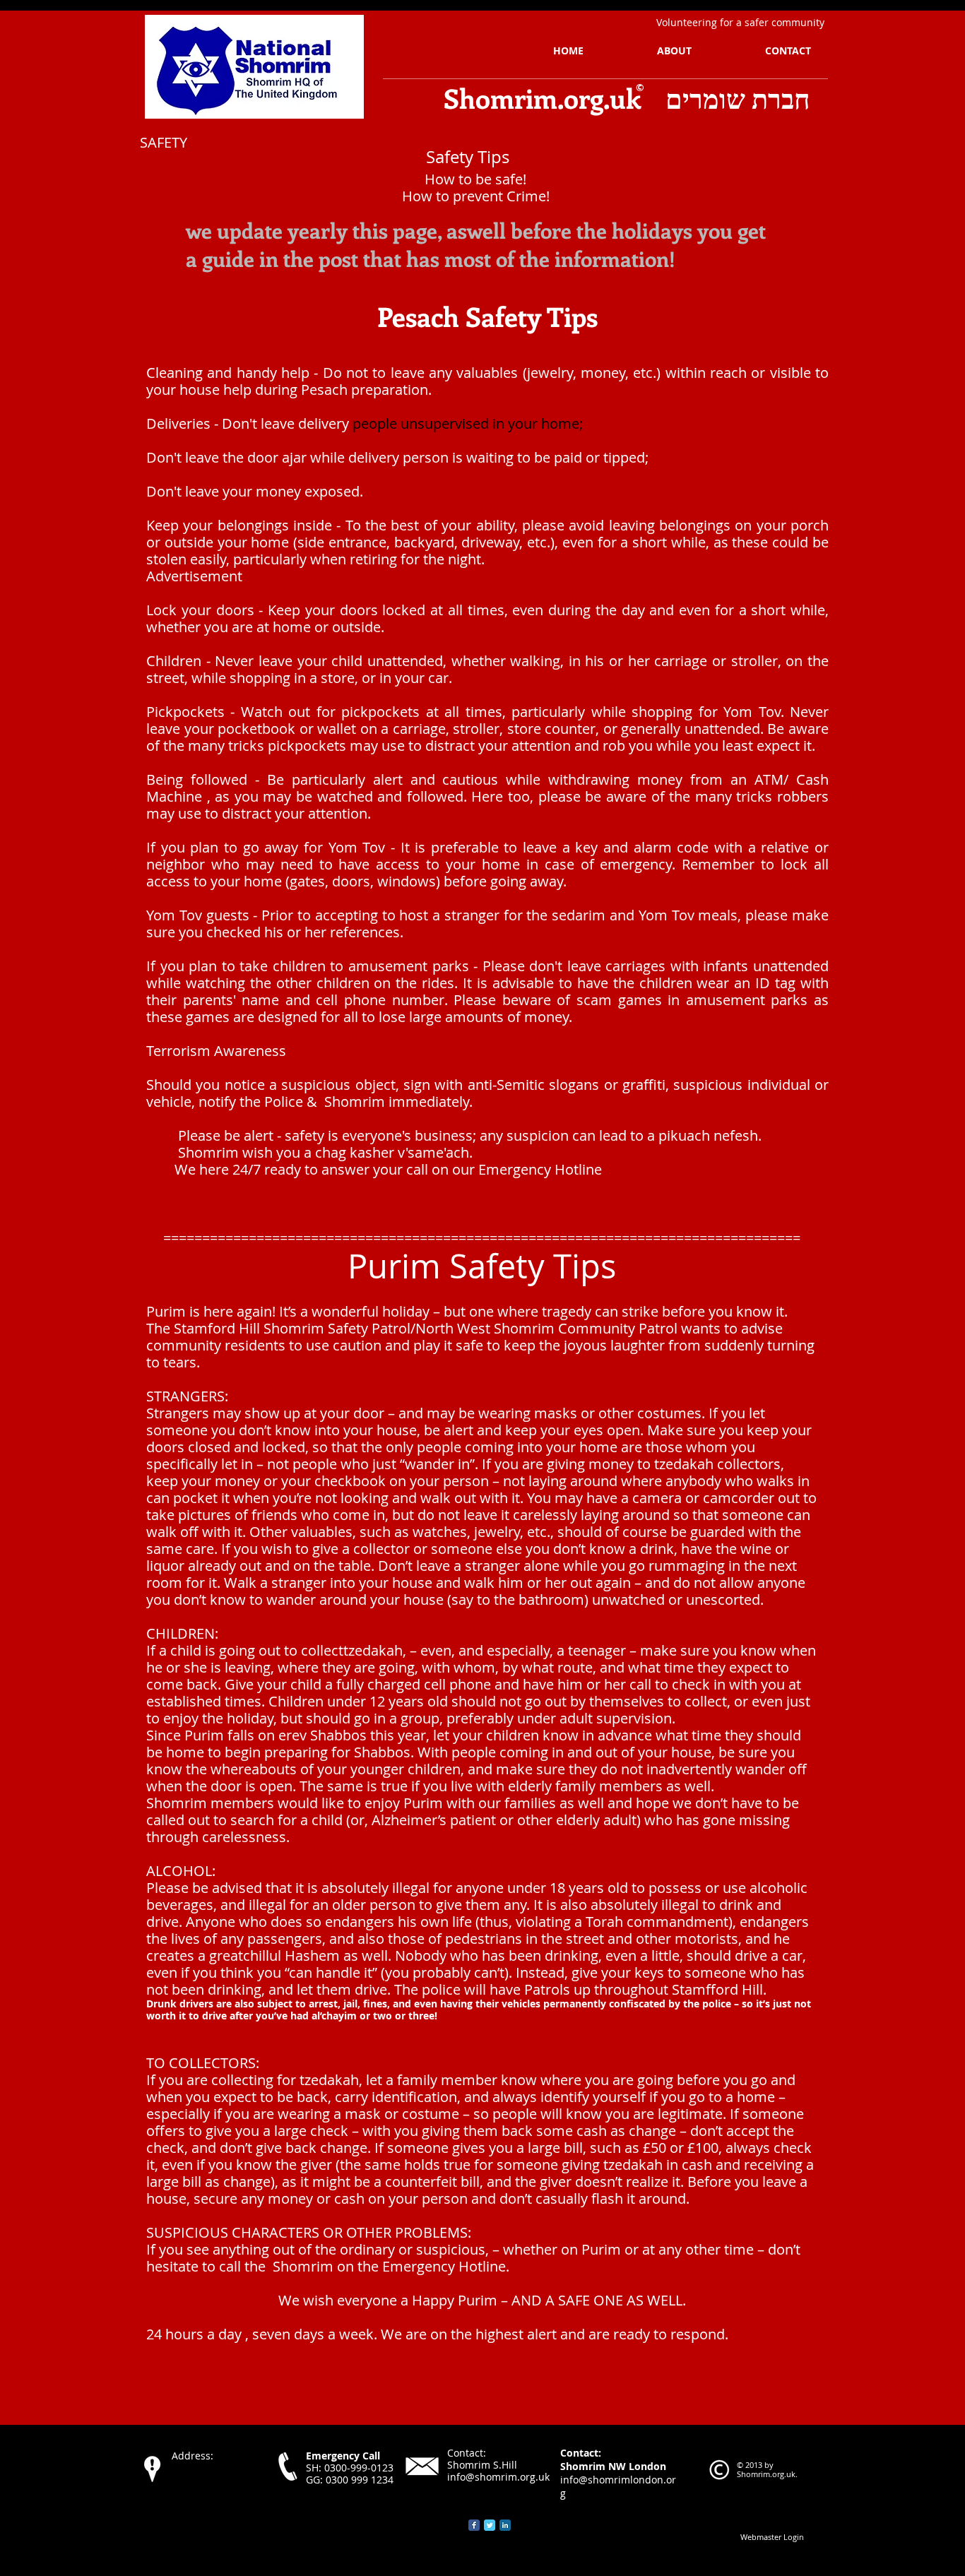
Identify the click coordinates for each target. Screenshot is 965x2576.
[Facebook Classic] (474, 2525)
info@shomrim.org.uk (498, 2477)
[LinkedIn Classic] (505, 2525)
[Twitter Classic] (490, 2525)
